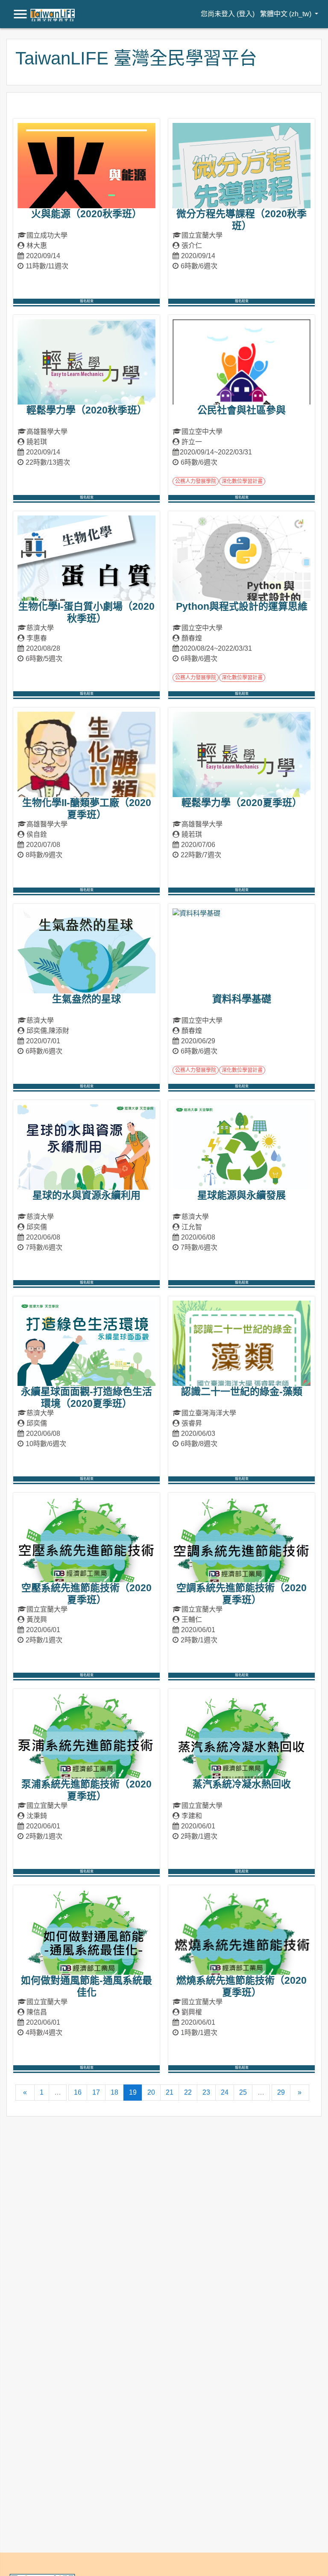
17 (96, 2092)
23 (206, 2092)
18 (114, 2092)
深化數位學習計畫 (242, 481)
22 (188, 2092)
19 (136, 2092)
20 (151, 2092)
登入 (246, 14)
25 (243, 2092)
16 (78, 2092)
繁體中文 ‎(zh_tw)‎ (287, 14)
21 (170, 2092)
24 (225, 2092)
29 (281, 2092)
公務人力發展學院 (196, 481)
